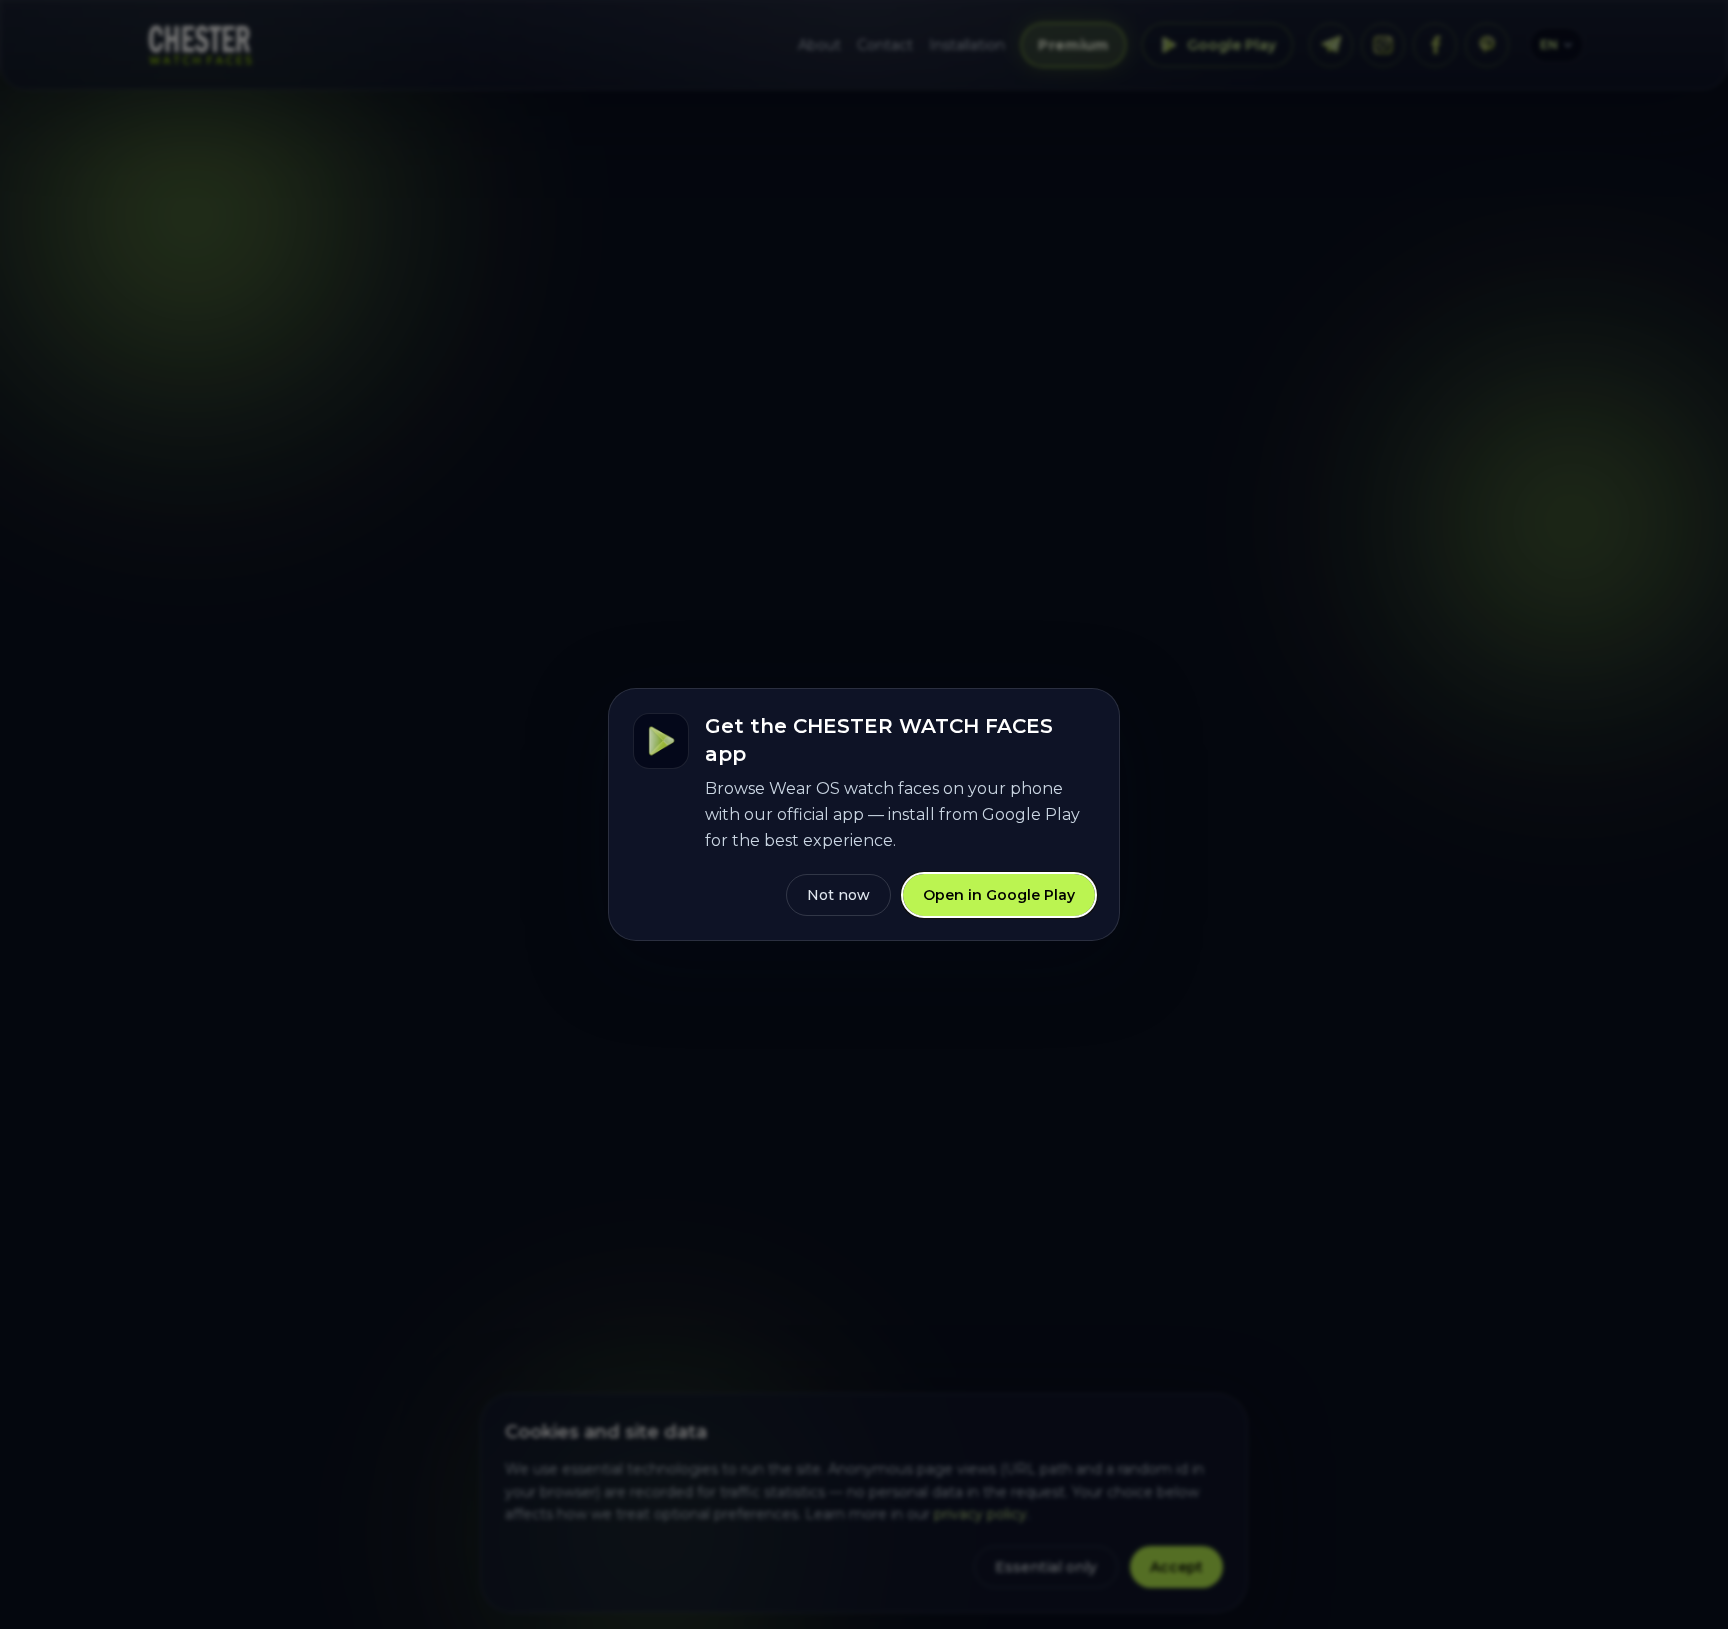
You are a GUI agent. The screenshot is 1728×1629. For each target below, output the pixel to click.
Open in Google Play (999, 895)
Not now (838, 895)
